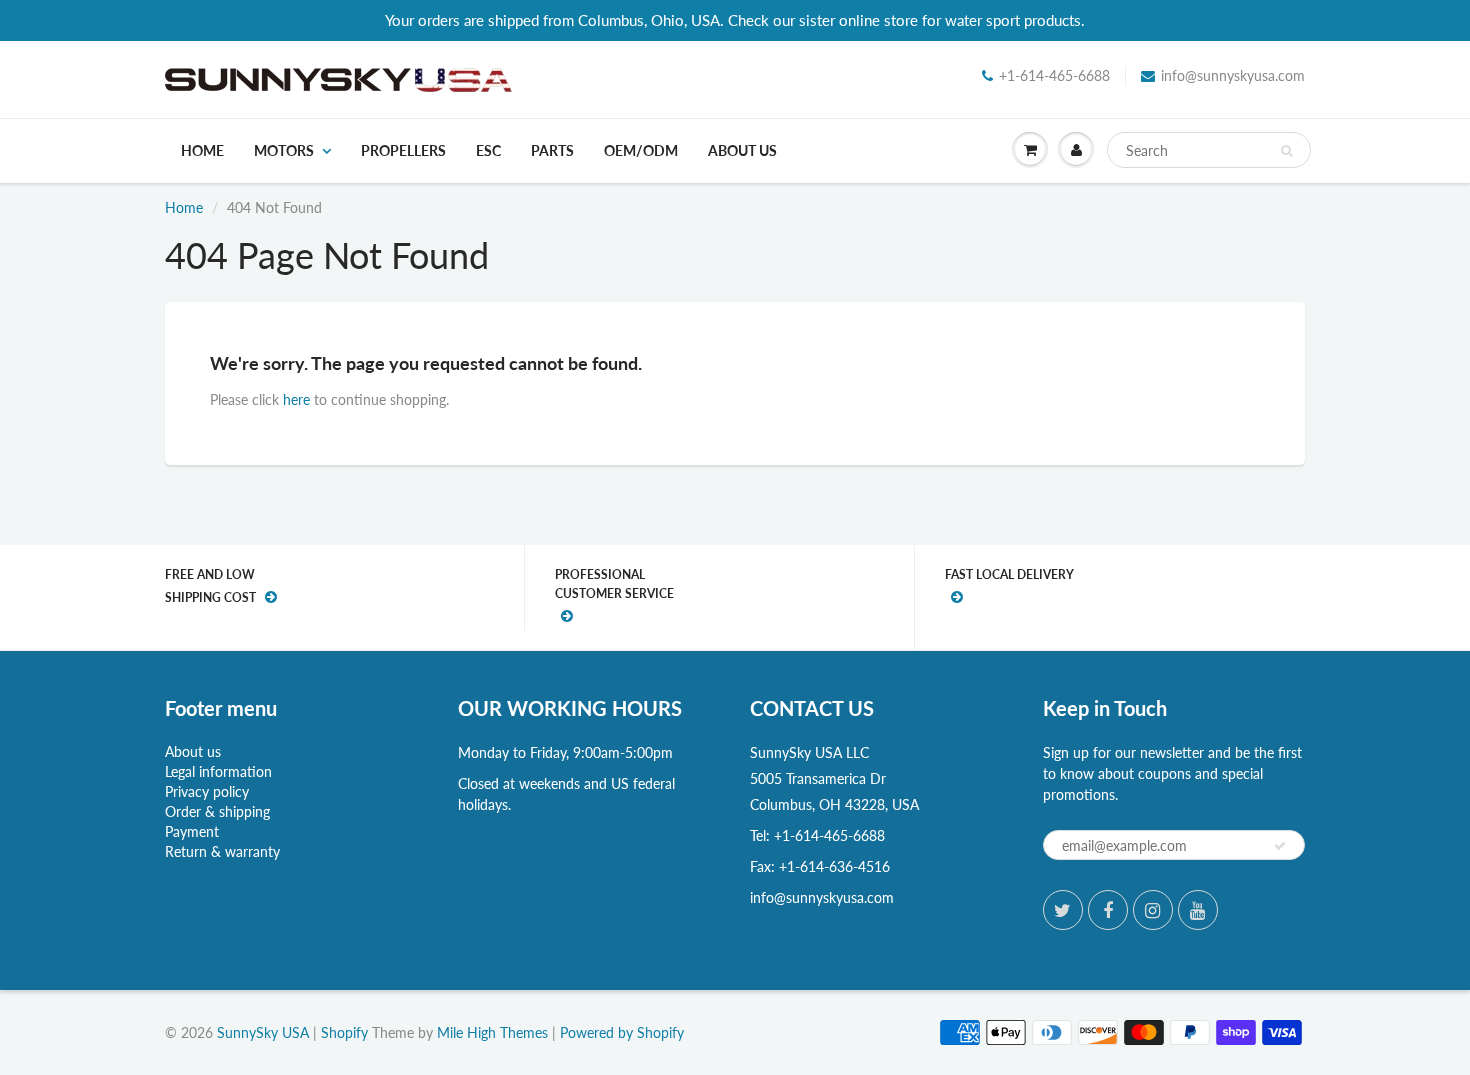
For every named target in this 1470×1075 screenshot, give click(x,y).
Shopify (344, 1032)
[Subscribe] (1280, 846)
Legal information (218, 771)
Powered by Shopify (622, 1032)
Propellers (403, 150)
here (296, 399)
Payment (192, 831)
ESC (488, 150)
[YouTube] (1198, 910)
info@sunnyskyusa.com (1233, 75)
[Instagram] (1153, 910)
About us (742, 150)
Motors (284, 150)
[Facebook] (1108, 910)
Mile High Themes (492, 1032)
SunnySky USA (263, 1032)
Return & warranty (222, 851)
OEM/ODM (641, 150)
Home (202, 150)
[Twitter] (1063, 910)
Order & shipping (217, 811)
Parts (552, 150)
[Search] (1286, 151)
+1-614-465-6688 (1054, 75)
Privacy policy (207, 791)
